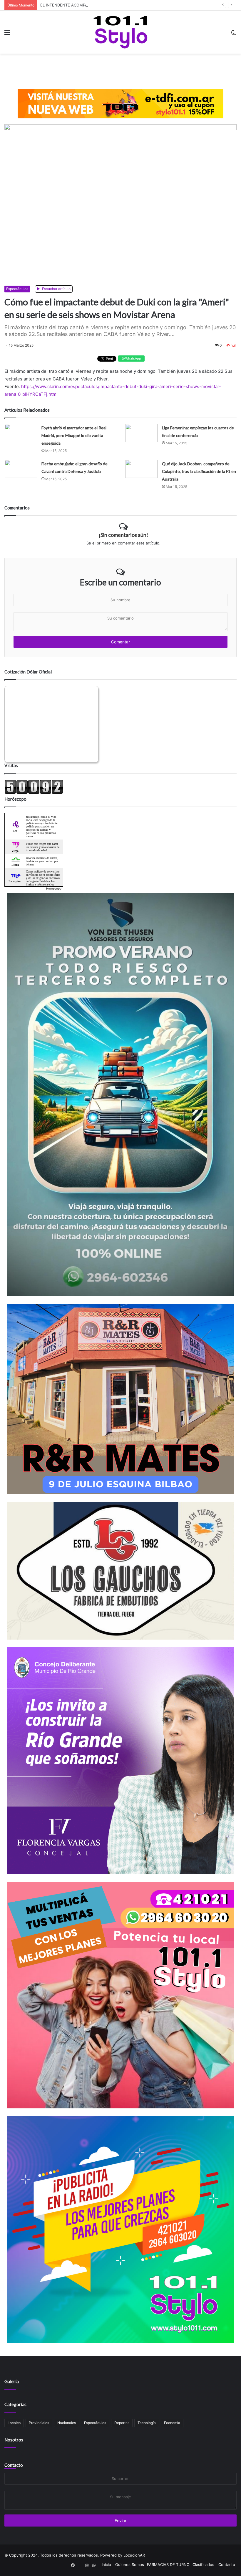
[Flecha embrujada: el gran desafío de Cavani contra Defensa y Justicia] (21, 469)
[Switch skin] (234, 34)
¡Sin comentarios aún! (123, 535)
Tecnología (147, 2423)
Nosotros (14, 2440)
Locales (14, 2423)
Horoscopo (54, 888)
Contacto (14, 2465)
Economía (172, 2423)
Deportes (122, 2423)
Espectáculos (17, 289)
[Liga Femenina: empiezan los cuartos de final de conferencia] (141, 433)
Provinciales (39, 2423)
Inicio (106, 2565)
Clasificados (203, 2565)
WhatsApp (133, 358)
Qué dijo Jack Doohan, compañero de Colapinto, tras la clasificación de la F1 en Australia (199, 471)
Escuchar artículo (56, 289)
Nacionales (67, 2423)
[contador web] (34, 793)
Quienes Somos (130, 2565)
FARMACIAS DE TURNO (168, 2565)
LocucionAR (134, 2555)
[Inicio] (120, 32)
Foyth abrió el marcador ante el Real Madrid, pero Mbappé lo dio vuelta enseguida (74, 435)
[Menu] (7, 34)
